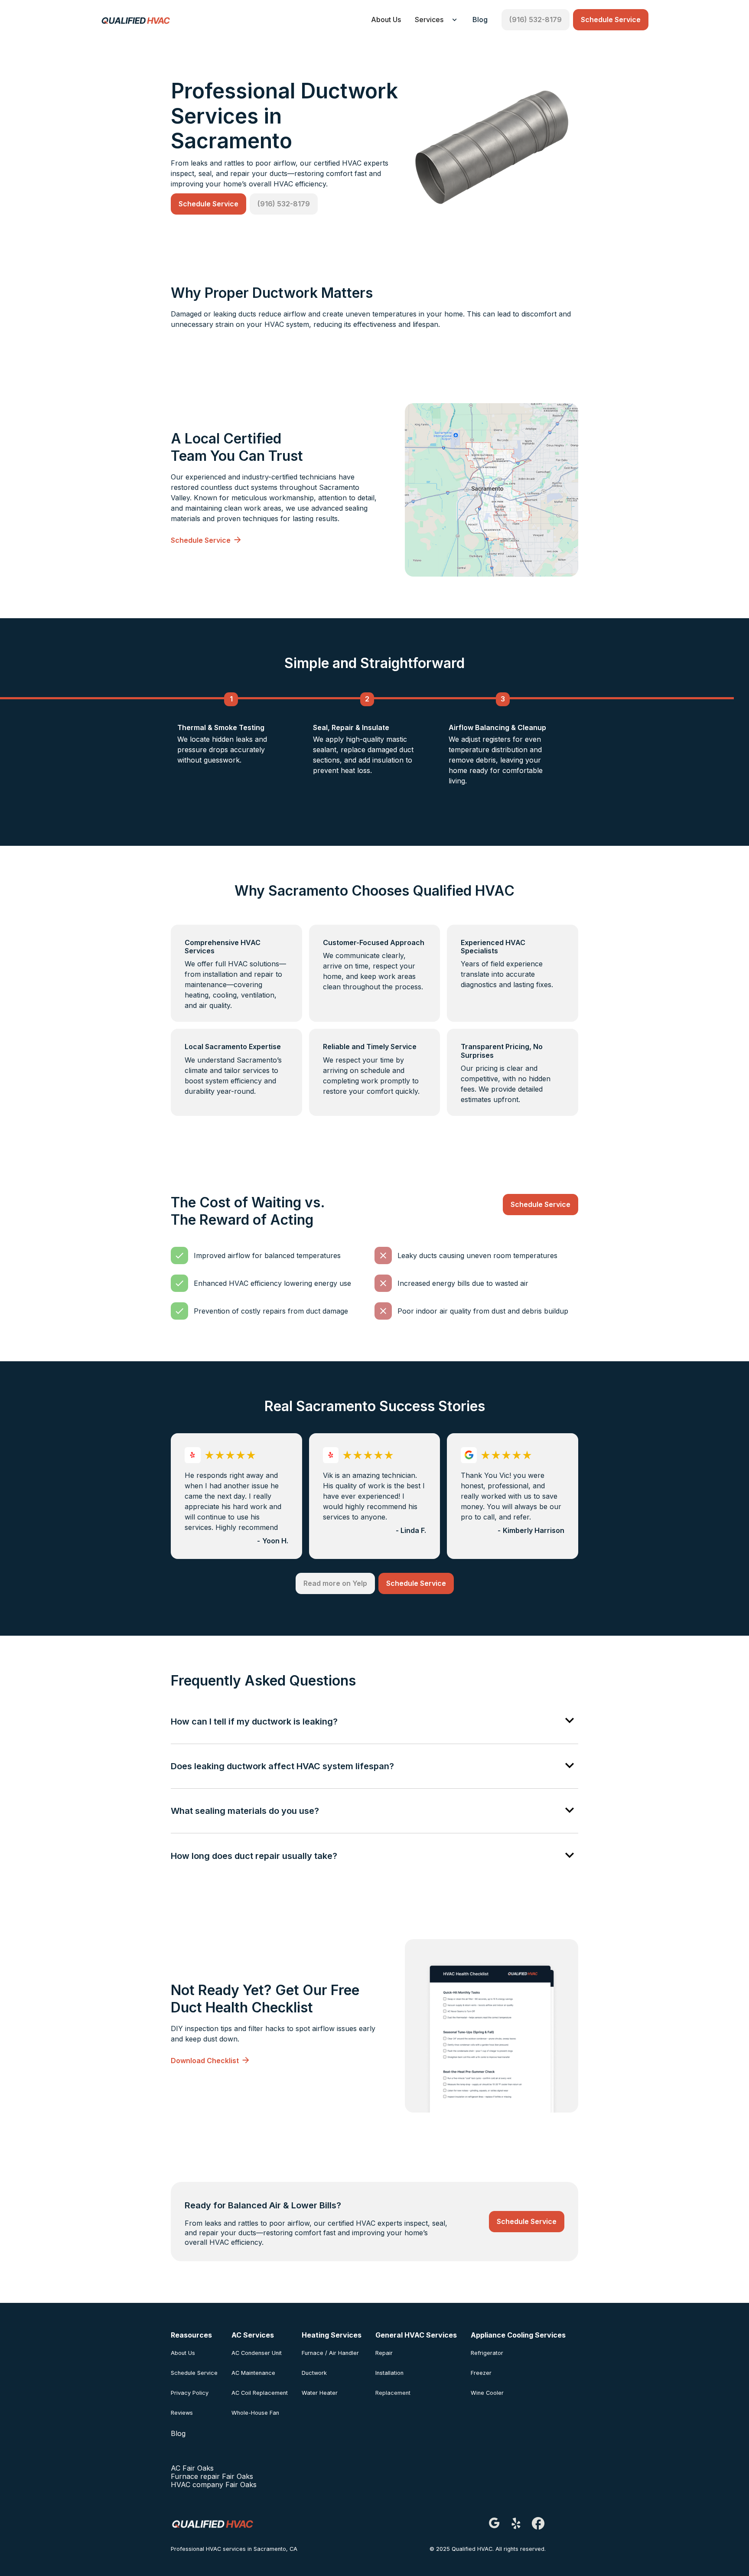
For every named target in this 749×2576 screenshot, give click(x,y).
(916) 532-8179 (536, 20)
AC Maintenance (253, 2373)
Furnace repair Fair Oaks (212, 2476)
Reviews (182, 2413)
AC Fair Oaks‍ (192, 2468)
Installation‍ (389, 2373)
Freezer (481, 2373)
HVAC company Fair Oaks (214, 2485)
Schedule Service (611, 20)
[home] (135, 20)
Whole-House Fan (255, 2413)
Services (429, 20)
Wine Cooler (487, 2393)
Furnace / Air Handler (330, 2353)
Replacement (393, 2393)
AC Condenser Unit (257, 2353)
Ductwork (314, 2373)
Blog (480, 20)
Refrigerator (487, 2353)
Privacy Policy (190, 2393)
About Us (386, 20)
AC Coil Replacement (260, 2393)
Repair (384, 2353)
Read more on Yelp (335, 1583)
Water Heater (320, 2393)
